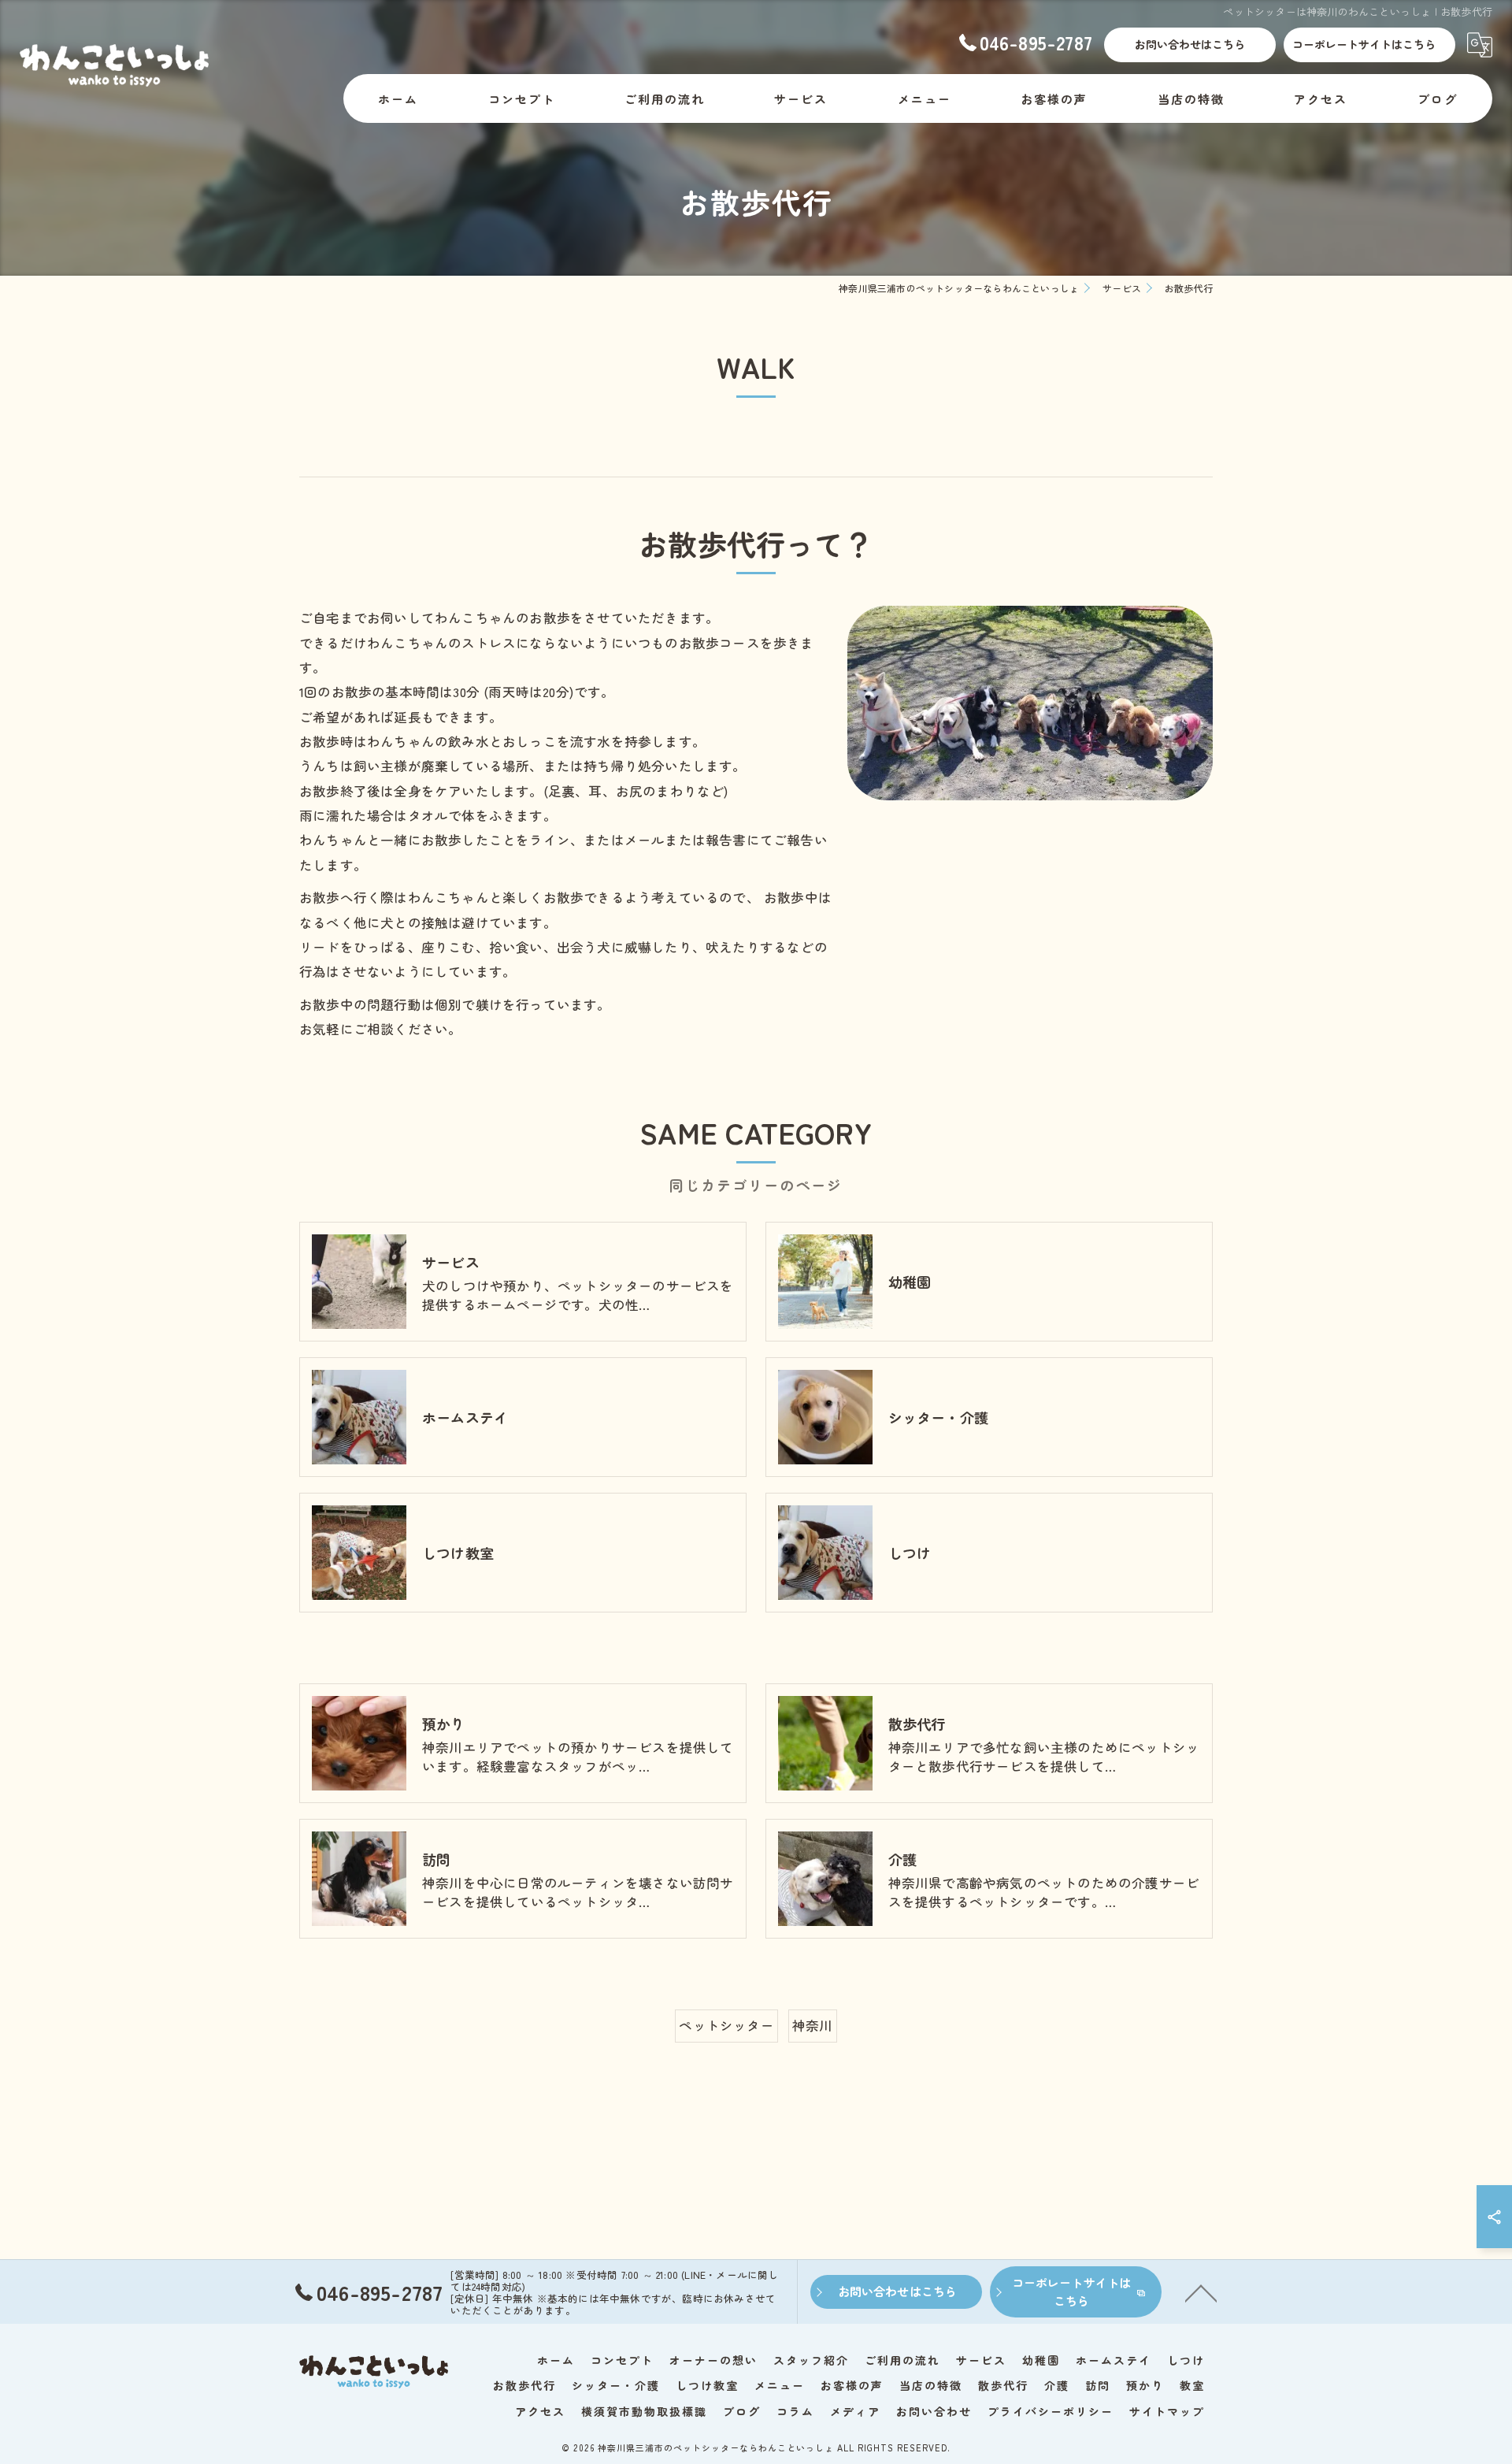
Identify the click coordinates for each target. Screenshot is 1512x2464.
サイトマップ (1167, 2411)
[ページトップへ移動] (1201, 2292)
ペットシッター (726, 2025)
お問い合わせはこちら (1190, 44)
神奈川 (813, 2025)
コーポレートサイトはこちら (1364, 44)
